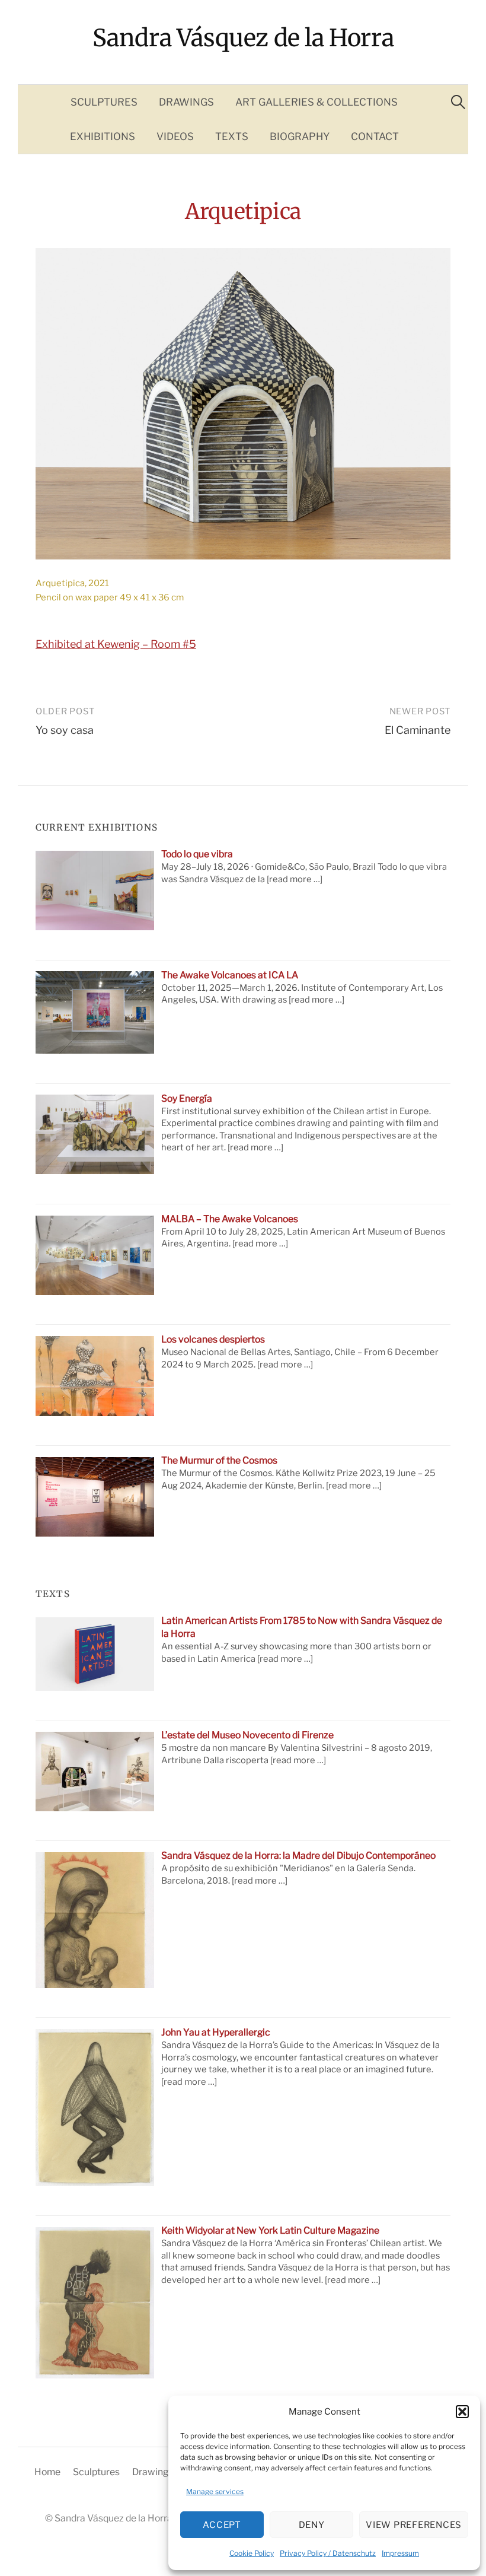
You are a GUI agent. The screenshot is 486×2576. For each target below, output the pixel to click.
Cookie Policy (252, 2553)
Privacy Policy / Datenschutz (328, 2553)
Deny (312, 2525)
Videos (175, 136)
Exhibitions (103, 136)
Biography (300, 136)
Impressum (400, 2553)
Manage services (215, 2491)
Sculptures (104, 102)
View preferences (414, 2525)
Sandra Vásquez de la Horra (243, 38)
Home (47, 2472)
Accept (222, 2525)
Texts (232, 136)
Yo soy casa (65, 730)
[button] (462, 2412)
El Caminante (418, 730)
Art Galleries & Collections (316, 102)
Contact (375, 136)
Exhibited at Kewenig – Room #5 (116, 644)
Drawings (186, 102)
